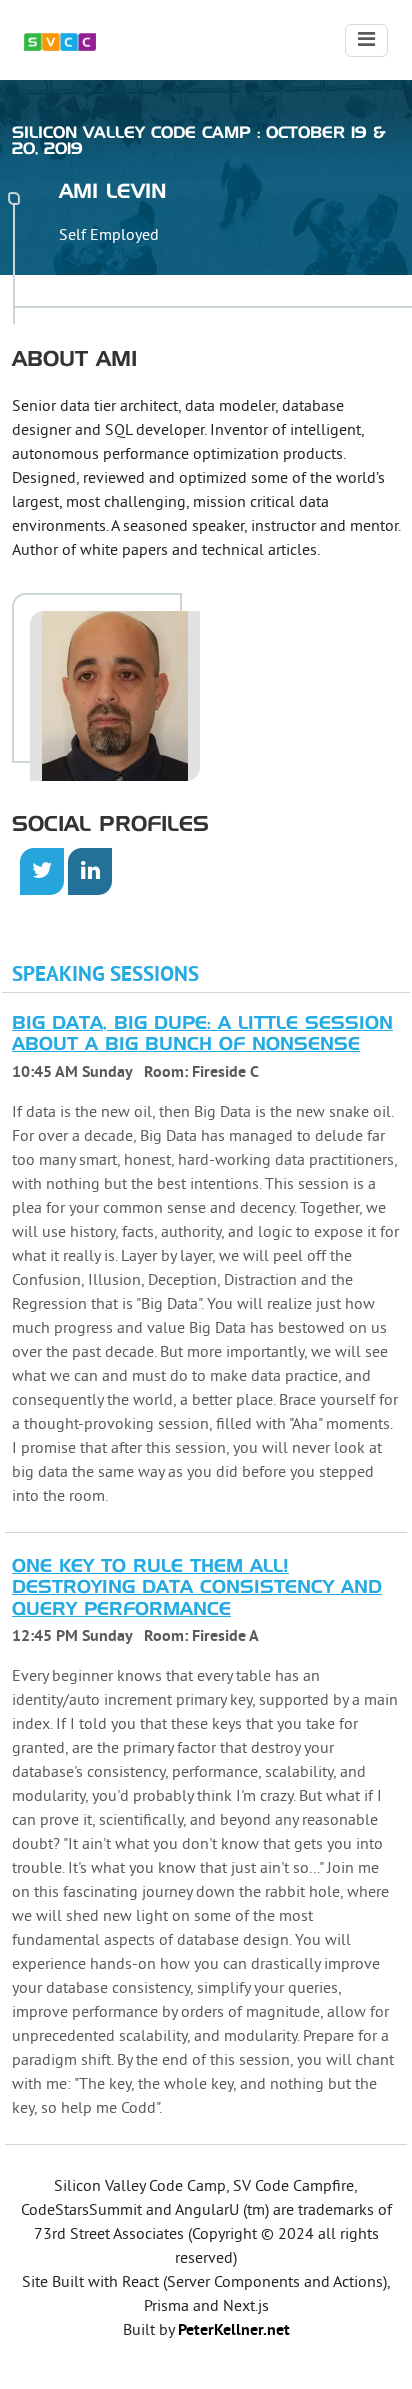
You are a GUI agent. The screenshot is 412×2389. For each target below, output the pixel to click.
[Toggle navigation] (366, 40)
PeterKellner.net (234, 2331)
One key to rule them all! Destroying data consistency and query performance (197, 1588)
